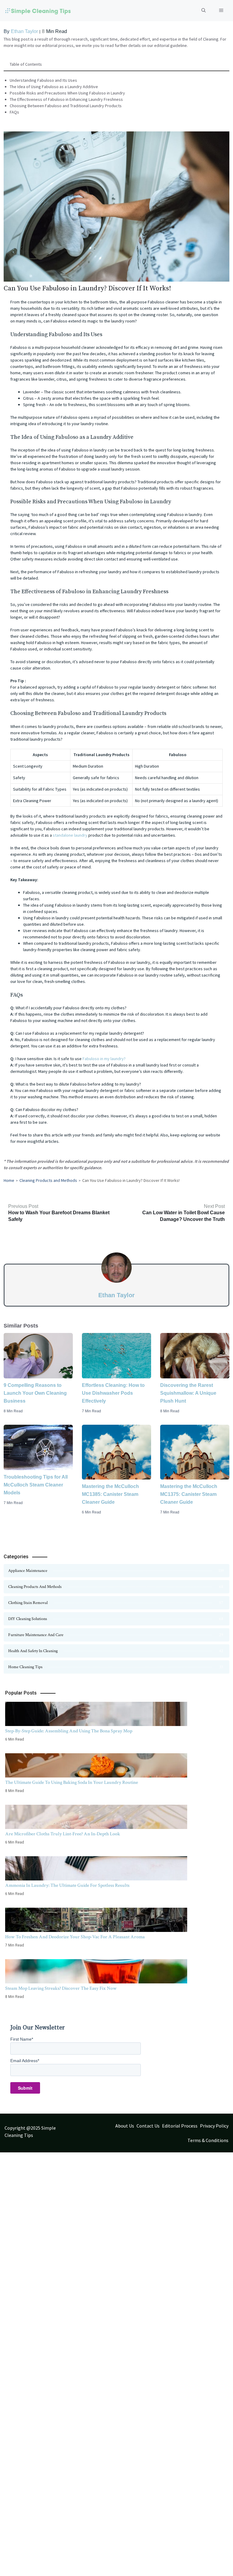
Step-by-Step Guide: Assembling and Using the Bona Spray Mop (69, 1731)
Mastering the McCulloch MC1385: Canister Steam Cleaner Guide (110, 1494)
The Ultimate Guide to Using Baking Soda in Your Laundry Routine (72, 1782)
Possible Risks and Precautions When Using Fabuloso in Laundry (67, 93)
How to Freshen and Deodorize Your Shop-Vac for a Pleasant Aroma (75, 1937)
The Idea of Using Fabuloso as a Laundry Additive (54, 87)
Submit (25, 2088)
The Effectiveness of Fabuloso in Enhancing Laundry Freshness (66, 99)
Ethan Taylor (24, 31)
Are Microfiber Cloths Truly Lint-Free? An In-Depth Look (63, 1834)
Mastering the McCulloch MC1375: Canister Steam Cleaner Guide (189, 1494)
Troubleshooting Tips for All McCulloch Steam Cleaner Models (36, 1485)
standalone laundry (70, 835)
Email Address (25, 2061)
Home (9, 1180)
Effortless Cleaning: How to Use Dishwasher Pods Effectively (113, 1393)
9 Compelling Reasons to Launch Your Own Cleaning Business (35, 1393)
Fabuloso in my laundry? (104, 1059)
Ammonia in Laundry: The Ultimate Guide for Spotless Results (67, 1885)
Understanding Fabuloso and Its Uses (43, 80)
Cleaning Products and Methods (48, 1180)
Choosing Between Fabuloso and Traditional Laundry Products (66, 106)
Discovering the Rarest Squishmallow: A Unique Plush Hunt (188, 1393)
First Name (22, 2039)
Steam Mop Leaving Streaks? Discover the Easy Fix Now (61, 1988)
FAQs (14, 112)
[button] (204, 11)
